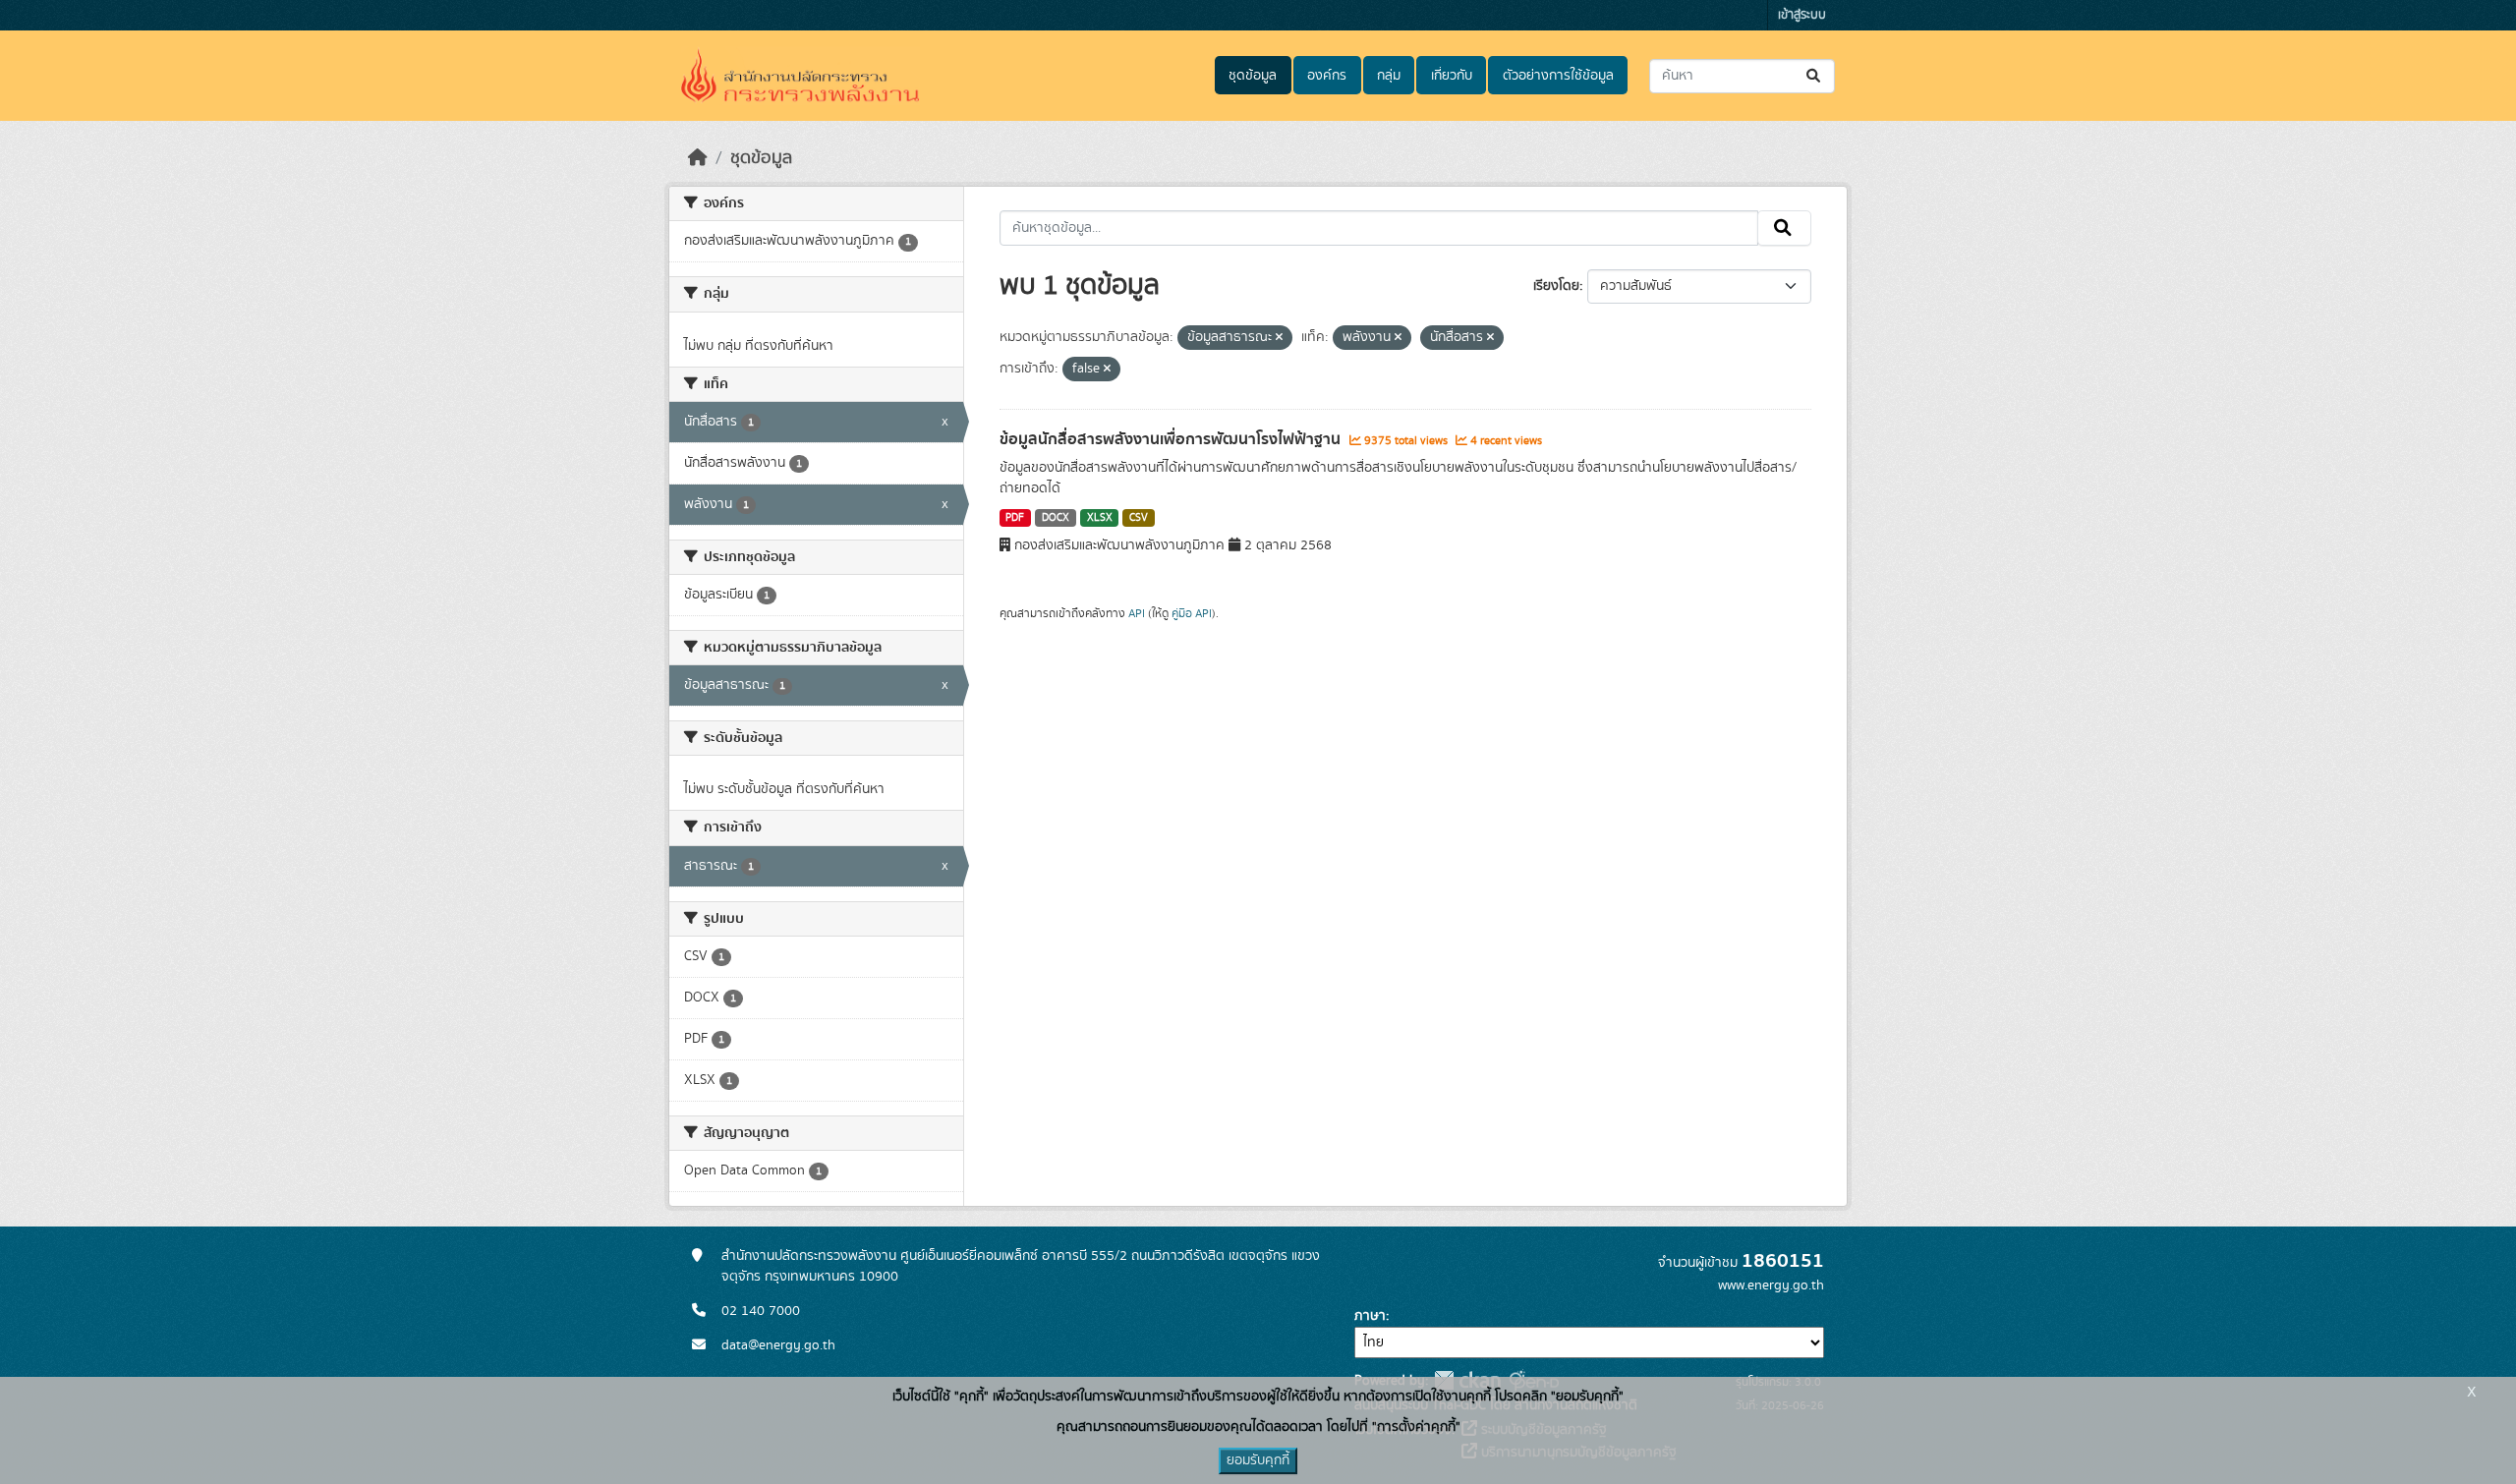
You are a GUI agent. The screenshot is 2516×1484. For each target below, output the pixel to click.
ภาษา (1370, 1316)
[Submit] (1815, 76)
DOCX (1056, 518)
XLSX (1100, 518)
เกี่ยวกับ (1452, 76)
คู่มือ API (1192, 613)
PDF (1015, 518)
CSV (1139, 518)
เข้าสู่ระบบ (1802, 15)
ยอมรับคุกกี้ (1258, 1460)
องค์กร (1327, 76)
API (1137, 613)
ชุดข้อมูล (1253, 76)
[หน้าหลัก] (698, 158)
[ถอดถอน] (1279, 338)
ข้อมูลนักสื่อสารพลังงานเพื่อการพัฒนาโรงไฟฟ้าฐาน (1172, 439)
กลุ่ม (1389, 76)
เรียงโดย (1556, 286)
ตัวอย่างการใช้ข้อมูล (1558, 76)
